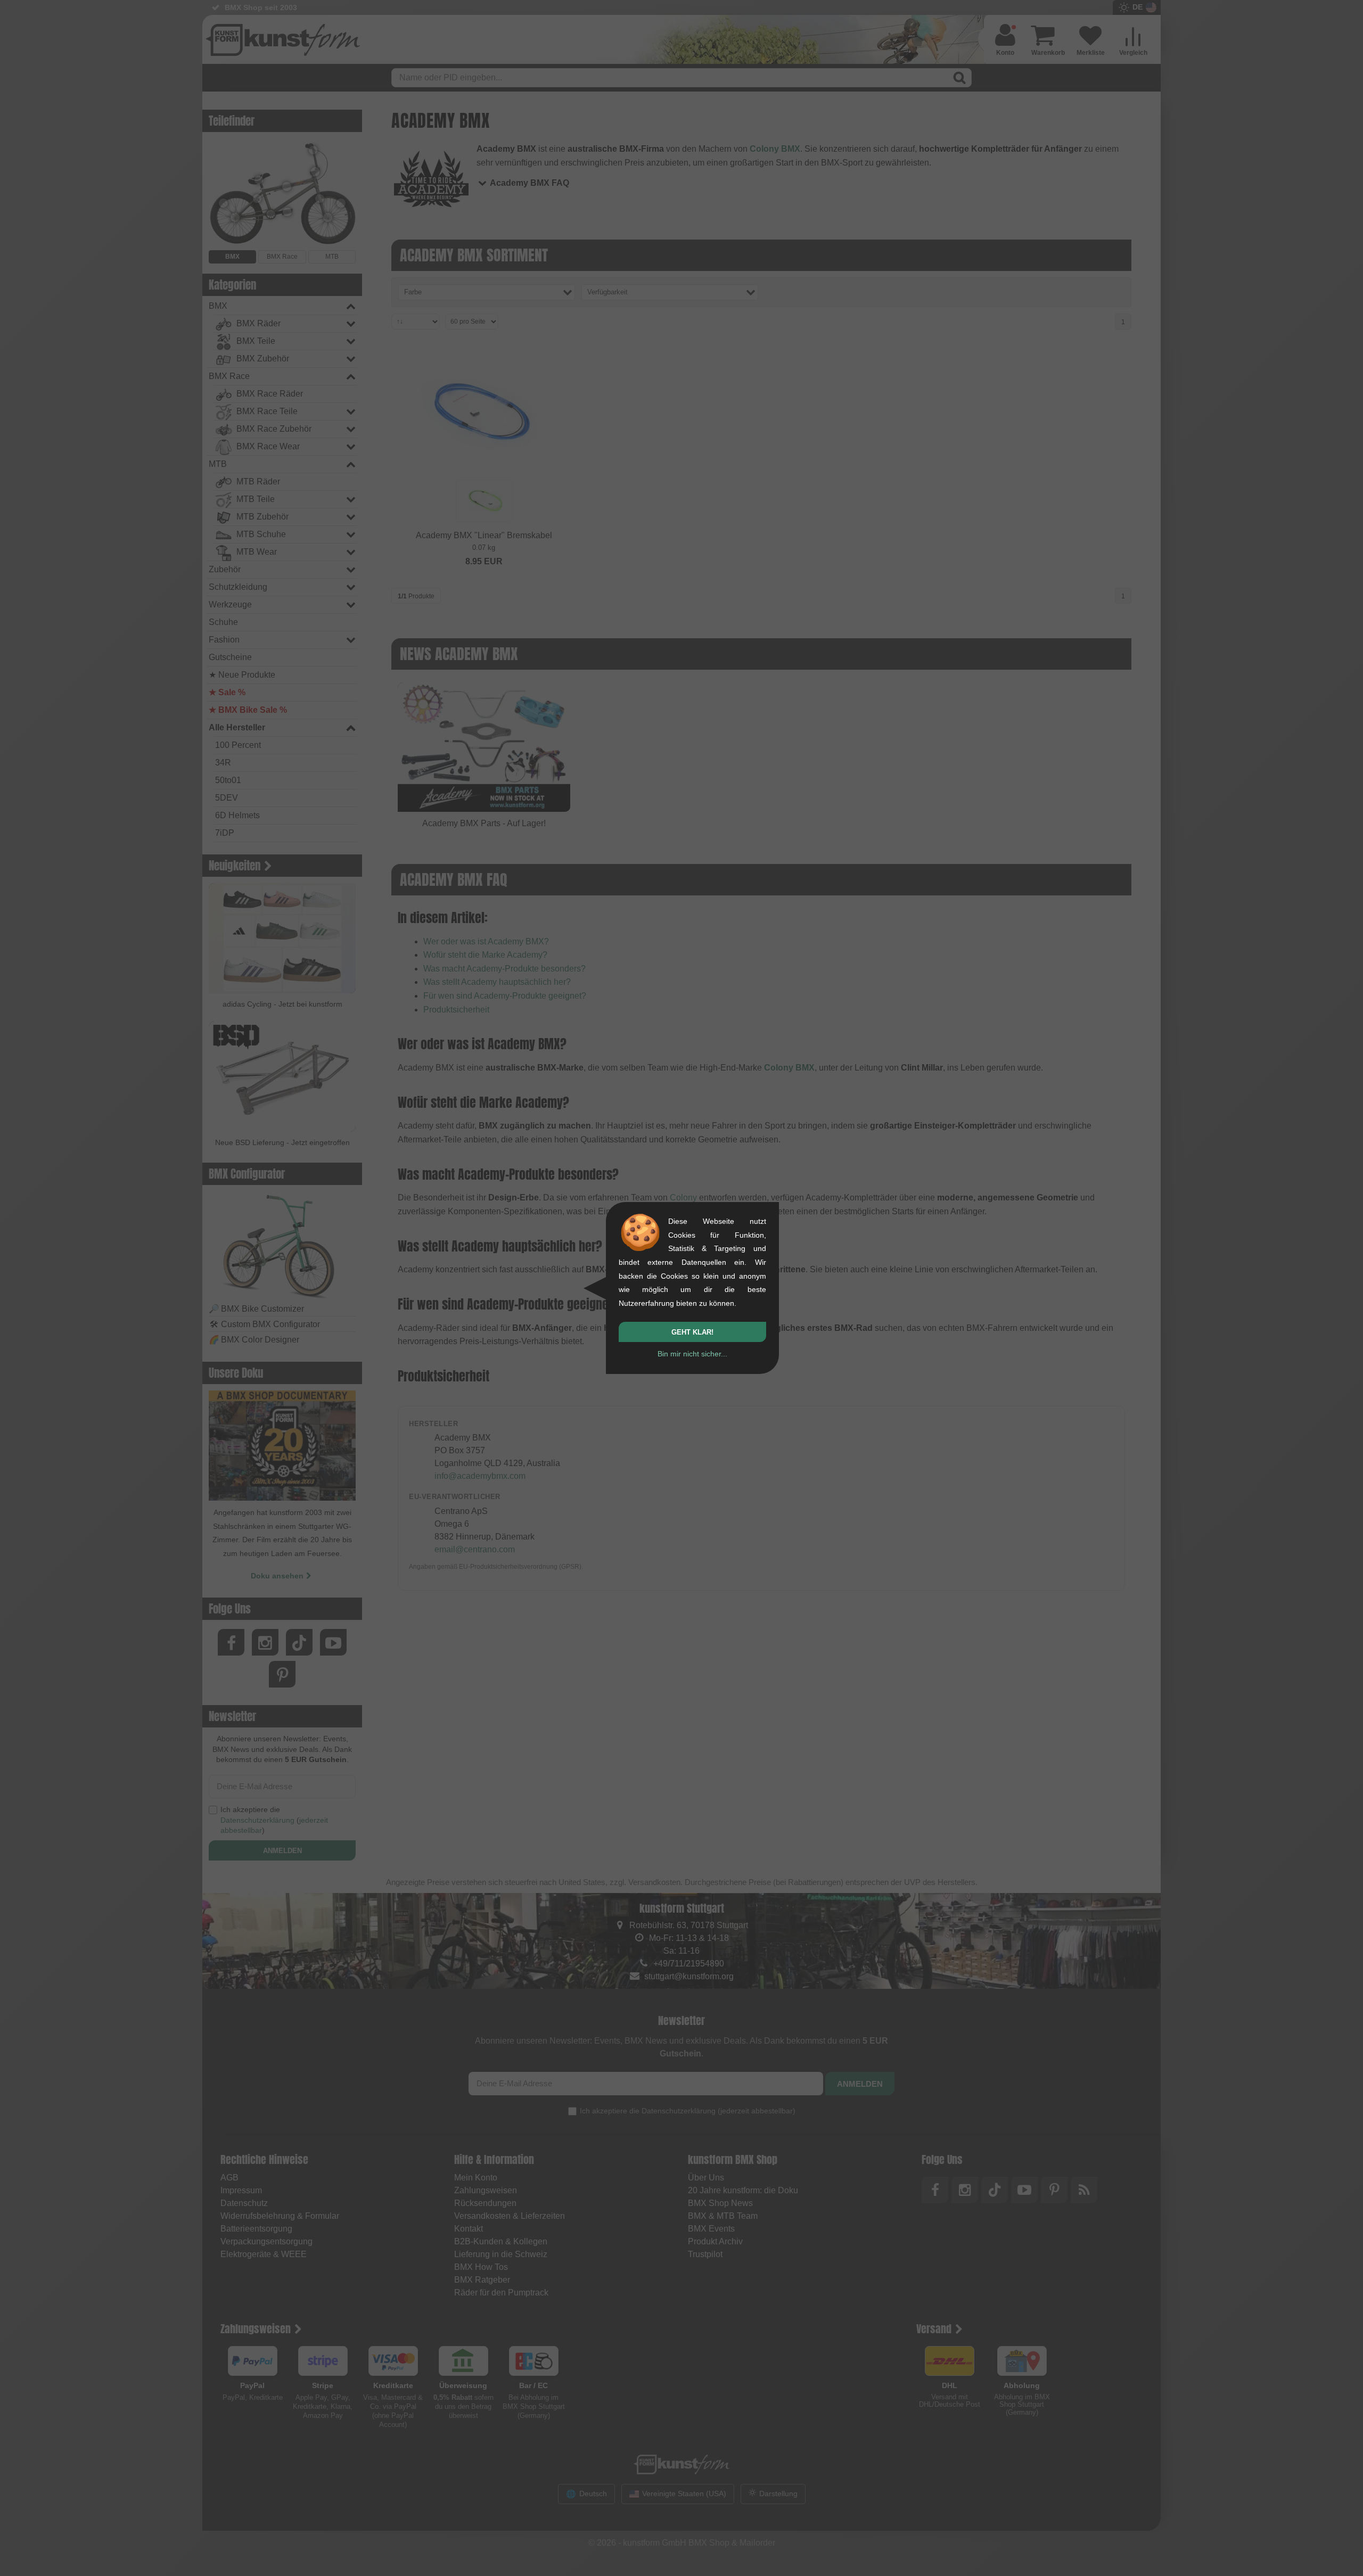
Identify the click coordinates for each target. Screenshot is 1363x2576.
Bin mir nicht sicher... (692, 1354)
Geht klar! (692, 1332)
